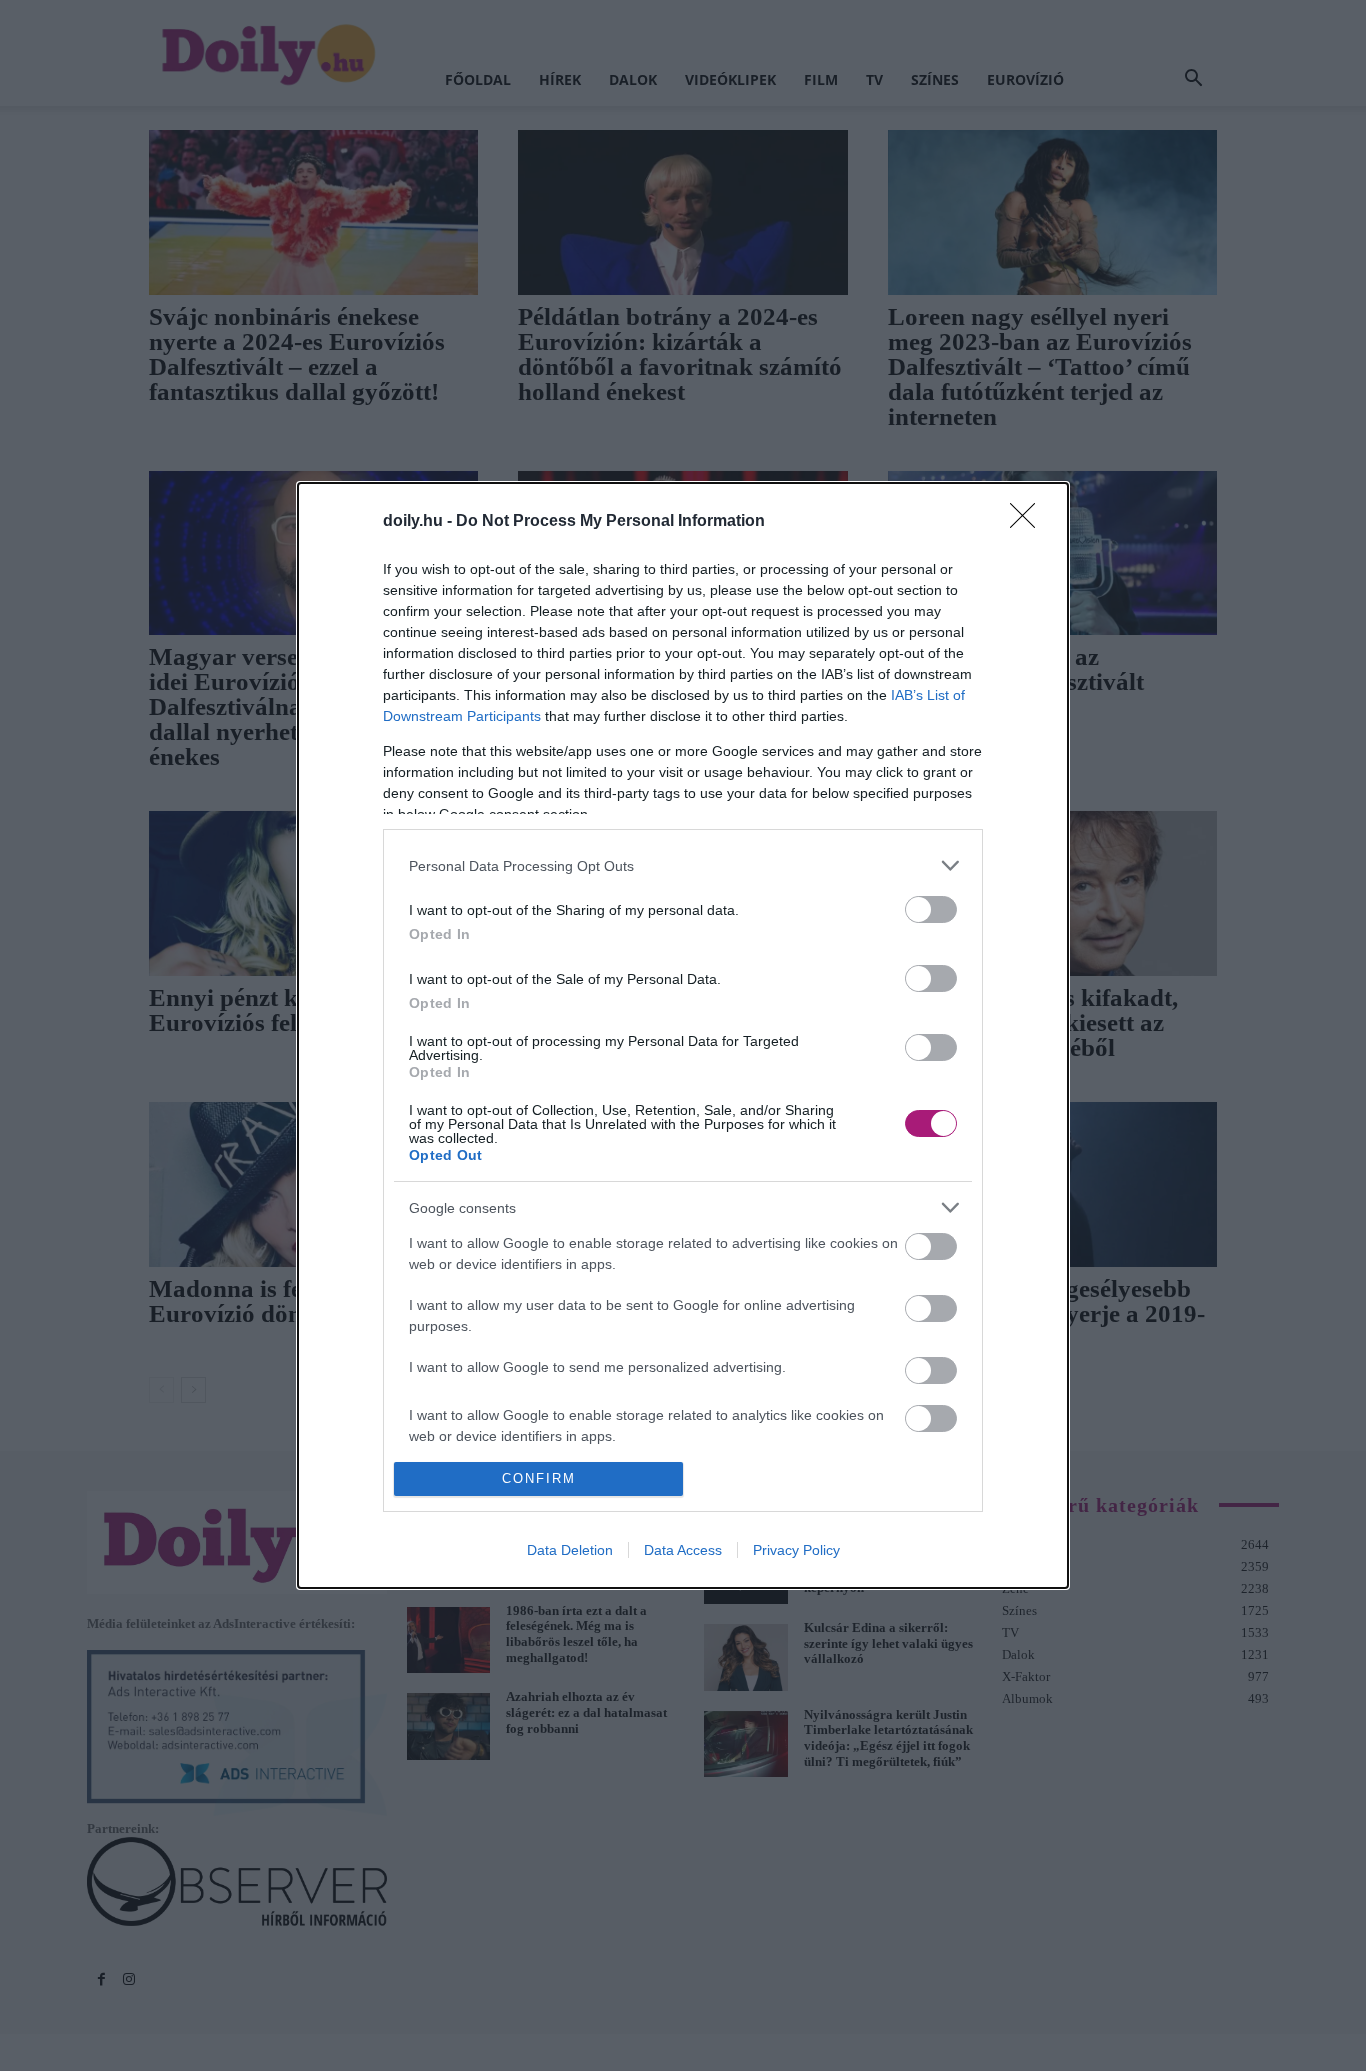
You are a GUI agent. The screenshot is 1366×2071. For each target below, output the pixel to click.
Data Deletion (570, 1550)
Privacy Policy (796, 1550)
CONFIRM (539, 1478)
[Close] (1029, 522)
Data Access (683, 1550)
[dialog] (683, 1035)
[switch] (931, 909)
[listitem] (683, 865)
